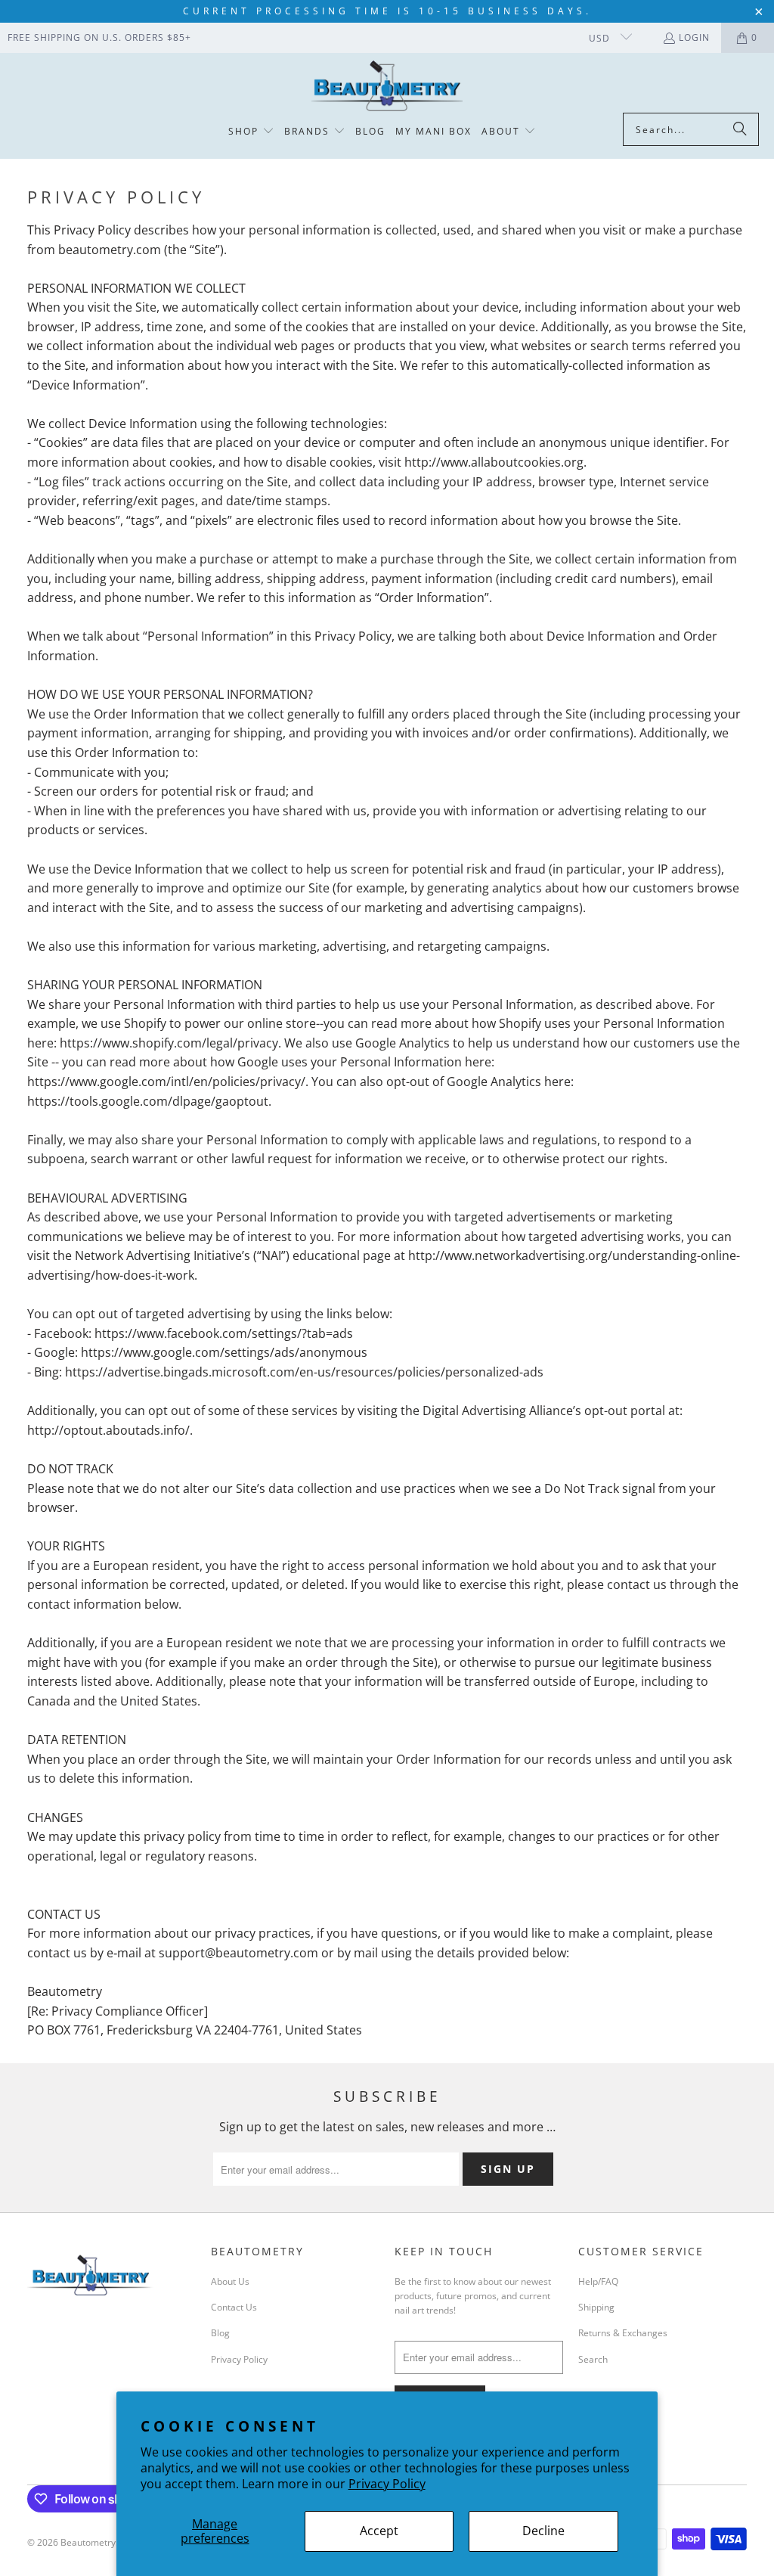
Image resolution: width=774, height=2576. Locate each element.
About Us (230, 2281)
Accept (379, 2531)
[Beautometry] (387, 87)
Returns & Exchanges (623, 2333)
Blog (220, 2333)
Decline (543, 2531)
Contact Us (234, 2307)
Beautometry (88, 2542)
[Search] (740, 129)
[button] (251, 132)
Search (593, 2359)
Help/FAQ (598, 2281)
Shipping (596, 2307)
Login (694, 37)
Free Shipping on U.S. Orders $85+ (99, 37)
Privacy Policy (387, 2484)
